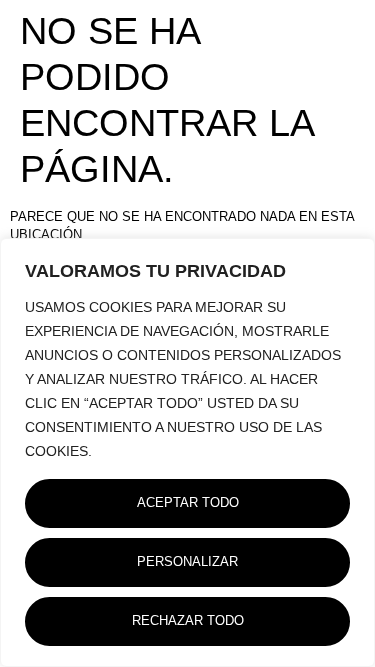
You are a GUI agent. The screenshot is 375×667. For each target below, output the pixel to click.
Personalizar (187, 562)
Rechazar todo (188, 621)
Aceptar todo (188, 503)
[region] (187, 452)
